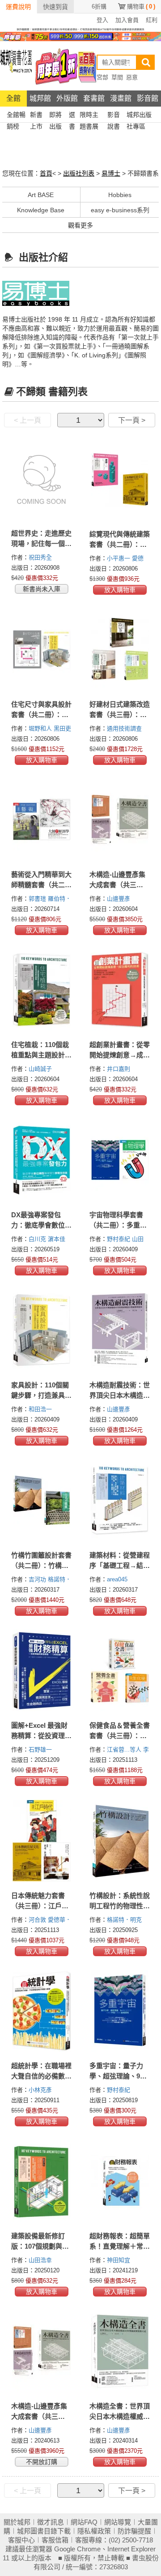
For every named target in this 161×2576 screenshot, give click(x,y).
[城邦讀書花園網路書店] (16, 66)
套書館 (94, 98)
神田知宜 (119, 2260)
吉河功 (38, 1579)
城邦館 (40, 98)
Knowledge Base (41, 210)
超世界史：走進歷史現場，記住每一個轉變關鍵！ (41, 543)
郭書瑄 (38, 899)
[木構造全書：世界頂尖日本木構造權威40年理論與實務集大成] (120, 2351)
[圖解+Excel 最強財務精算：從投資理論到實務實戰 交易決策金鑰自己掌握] (41, 1670)
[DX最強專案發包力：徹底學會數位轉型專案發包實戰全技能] (41, 1160)
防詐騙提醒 (134, 2531)
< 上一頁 (28, 420)
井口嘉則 (119, 1069)
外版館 (67, 98)
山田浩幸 (41, 2260)
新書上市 (36, 116)
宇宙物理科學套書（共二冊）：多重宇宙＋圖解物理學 (118, 1225)
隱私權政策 (94, 2531)
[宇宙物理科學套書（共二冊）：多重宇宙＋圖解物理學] (120, 1160)
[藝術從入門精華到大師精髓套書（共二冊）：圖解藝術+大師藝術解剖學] (41, 820)
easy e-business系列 (120, 210)
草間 (117, 77)
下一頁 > (132, 420)
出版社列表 (79, 173)
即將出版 (55, 116)
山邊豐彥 (119, 899)
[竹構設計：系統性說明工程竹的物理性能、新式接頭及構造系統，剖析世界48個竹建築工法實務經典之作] (120, 1841)
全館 (13, 98)
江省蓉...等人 (125, 1750)
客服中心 (21, 2540)
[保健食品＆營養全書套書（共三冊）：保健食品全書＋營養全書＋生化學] (120, 1670)
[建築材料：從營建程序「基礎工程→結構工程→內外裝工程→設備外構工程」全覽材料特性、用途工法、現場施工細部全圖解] (120, 1500)
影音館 (148, 98)
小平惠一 (119, 558)
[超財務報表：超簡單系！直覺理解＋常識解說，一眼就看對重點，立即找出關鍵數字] (120, 2181)
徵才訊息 (51, 2522)
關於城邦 (17, 2522)
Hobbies (120, 195)
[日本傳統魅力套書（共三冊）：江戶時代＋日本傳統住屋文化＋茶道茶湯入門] (41, 1841)
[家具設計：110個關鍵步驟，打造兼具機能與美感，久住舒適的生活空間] (41, 1330)
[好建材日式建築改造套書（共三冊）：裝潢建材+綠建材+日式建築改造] (120, 649)
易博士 (111, 173)
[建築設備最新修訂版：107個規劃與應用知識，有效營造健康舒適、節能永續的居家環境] (41, 2181)
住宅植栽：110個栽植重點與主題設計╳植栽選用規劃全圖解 (41, 1055)
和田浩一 (41, 1409)
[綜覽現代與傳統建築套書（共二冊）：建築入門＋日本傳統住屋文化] (120, 479)
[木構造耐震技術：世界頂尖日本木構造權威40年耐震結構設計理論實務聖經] (120, 1330)
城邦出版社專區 (139, 116)
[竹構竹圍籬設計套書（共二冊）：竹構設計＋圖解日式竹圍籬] (41, 1500)
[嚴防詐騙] (80, 29)
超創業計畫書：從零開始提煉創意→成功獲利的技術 (120, 1055)
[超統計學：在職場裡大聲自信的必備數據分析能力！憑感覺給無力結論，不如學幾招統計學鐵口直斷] (41, 2011)
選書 (72, 116)
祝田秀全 (41, 557)
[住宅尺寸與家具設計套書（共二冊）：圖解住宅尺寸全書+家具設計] (41, 649)
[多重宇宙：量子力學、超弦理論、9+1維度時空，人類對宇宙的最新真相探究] (120, 2011)
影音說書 (114, 116)
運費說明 (18, 7)
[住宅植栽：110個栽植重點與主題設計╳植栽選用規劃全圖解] (41, 990)
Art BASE (41, 195)
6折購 (99, 6)
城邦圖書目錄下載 (44, 2531)
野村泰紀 (119, 1239)
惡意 (132, 77)
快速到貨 (55, 7)
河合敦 (38, 1920)
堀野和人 (41, 728)
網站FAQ (84, 2522)
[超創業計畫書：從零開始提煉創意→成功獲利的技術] (120, 990)
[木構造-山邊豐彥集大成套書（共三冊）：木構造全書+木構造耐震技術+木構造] (120, 820)
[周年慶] (80, 36)
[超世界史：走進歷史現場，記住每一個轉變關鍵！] (41, 479)
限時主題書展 (89, 116)
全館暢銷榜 (16, 116)
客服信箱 (55, 2540)
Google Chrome (77, 2549)
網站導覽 (118, 2522)
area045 (118, 1579)
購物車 (141, 6)
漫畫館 (121, 98)
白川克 (38, 1239)
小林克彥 (41, 2090)
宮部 (102, 77)
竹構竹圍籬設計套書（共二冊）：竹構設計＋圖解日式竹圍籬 (41, 1565)
